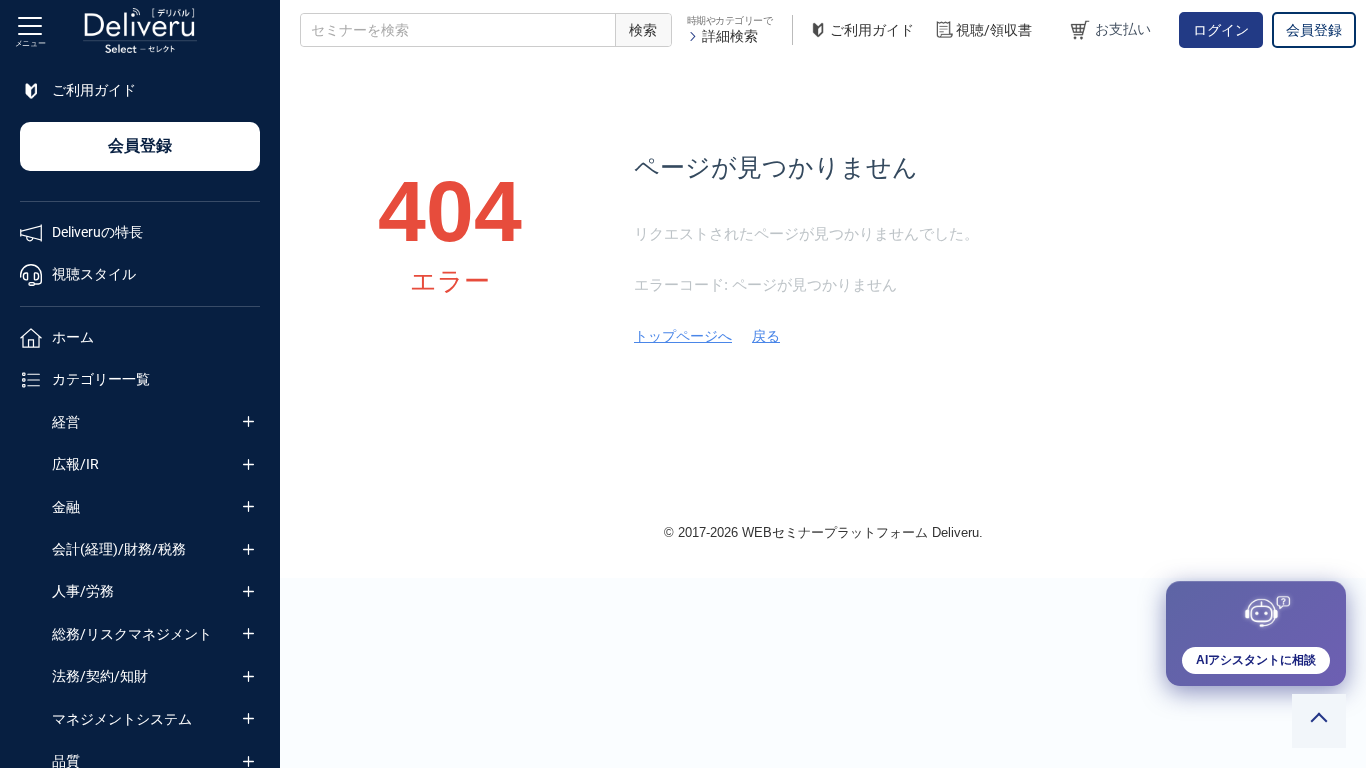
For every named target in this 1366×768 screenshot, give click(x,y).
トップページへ (683, 336)
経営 (66, 422)
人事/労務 (83, 591)
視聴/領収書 (994, 30)
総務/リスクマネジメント (132, 634)
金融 (66, 507)
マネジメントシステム (122, 719)
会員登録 (1314, 30)
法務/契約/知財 (100, 676)
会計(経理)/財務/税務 (119, 549)
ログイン (1221, 30)
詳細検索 (730, 36)
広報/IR (75, 464)
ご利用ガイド (872, 30)
